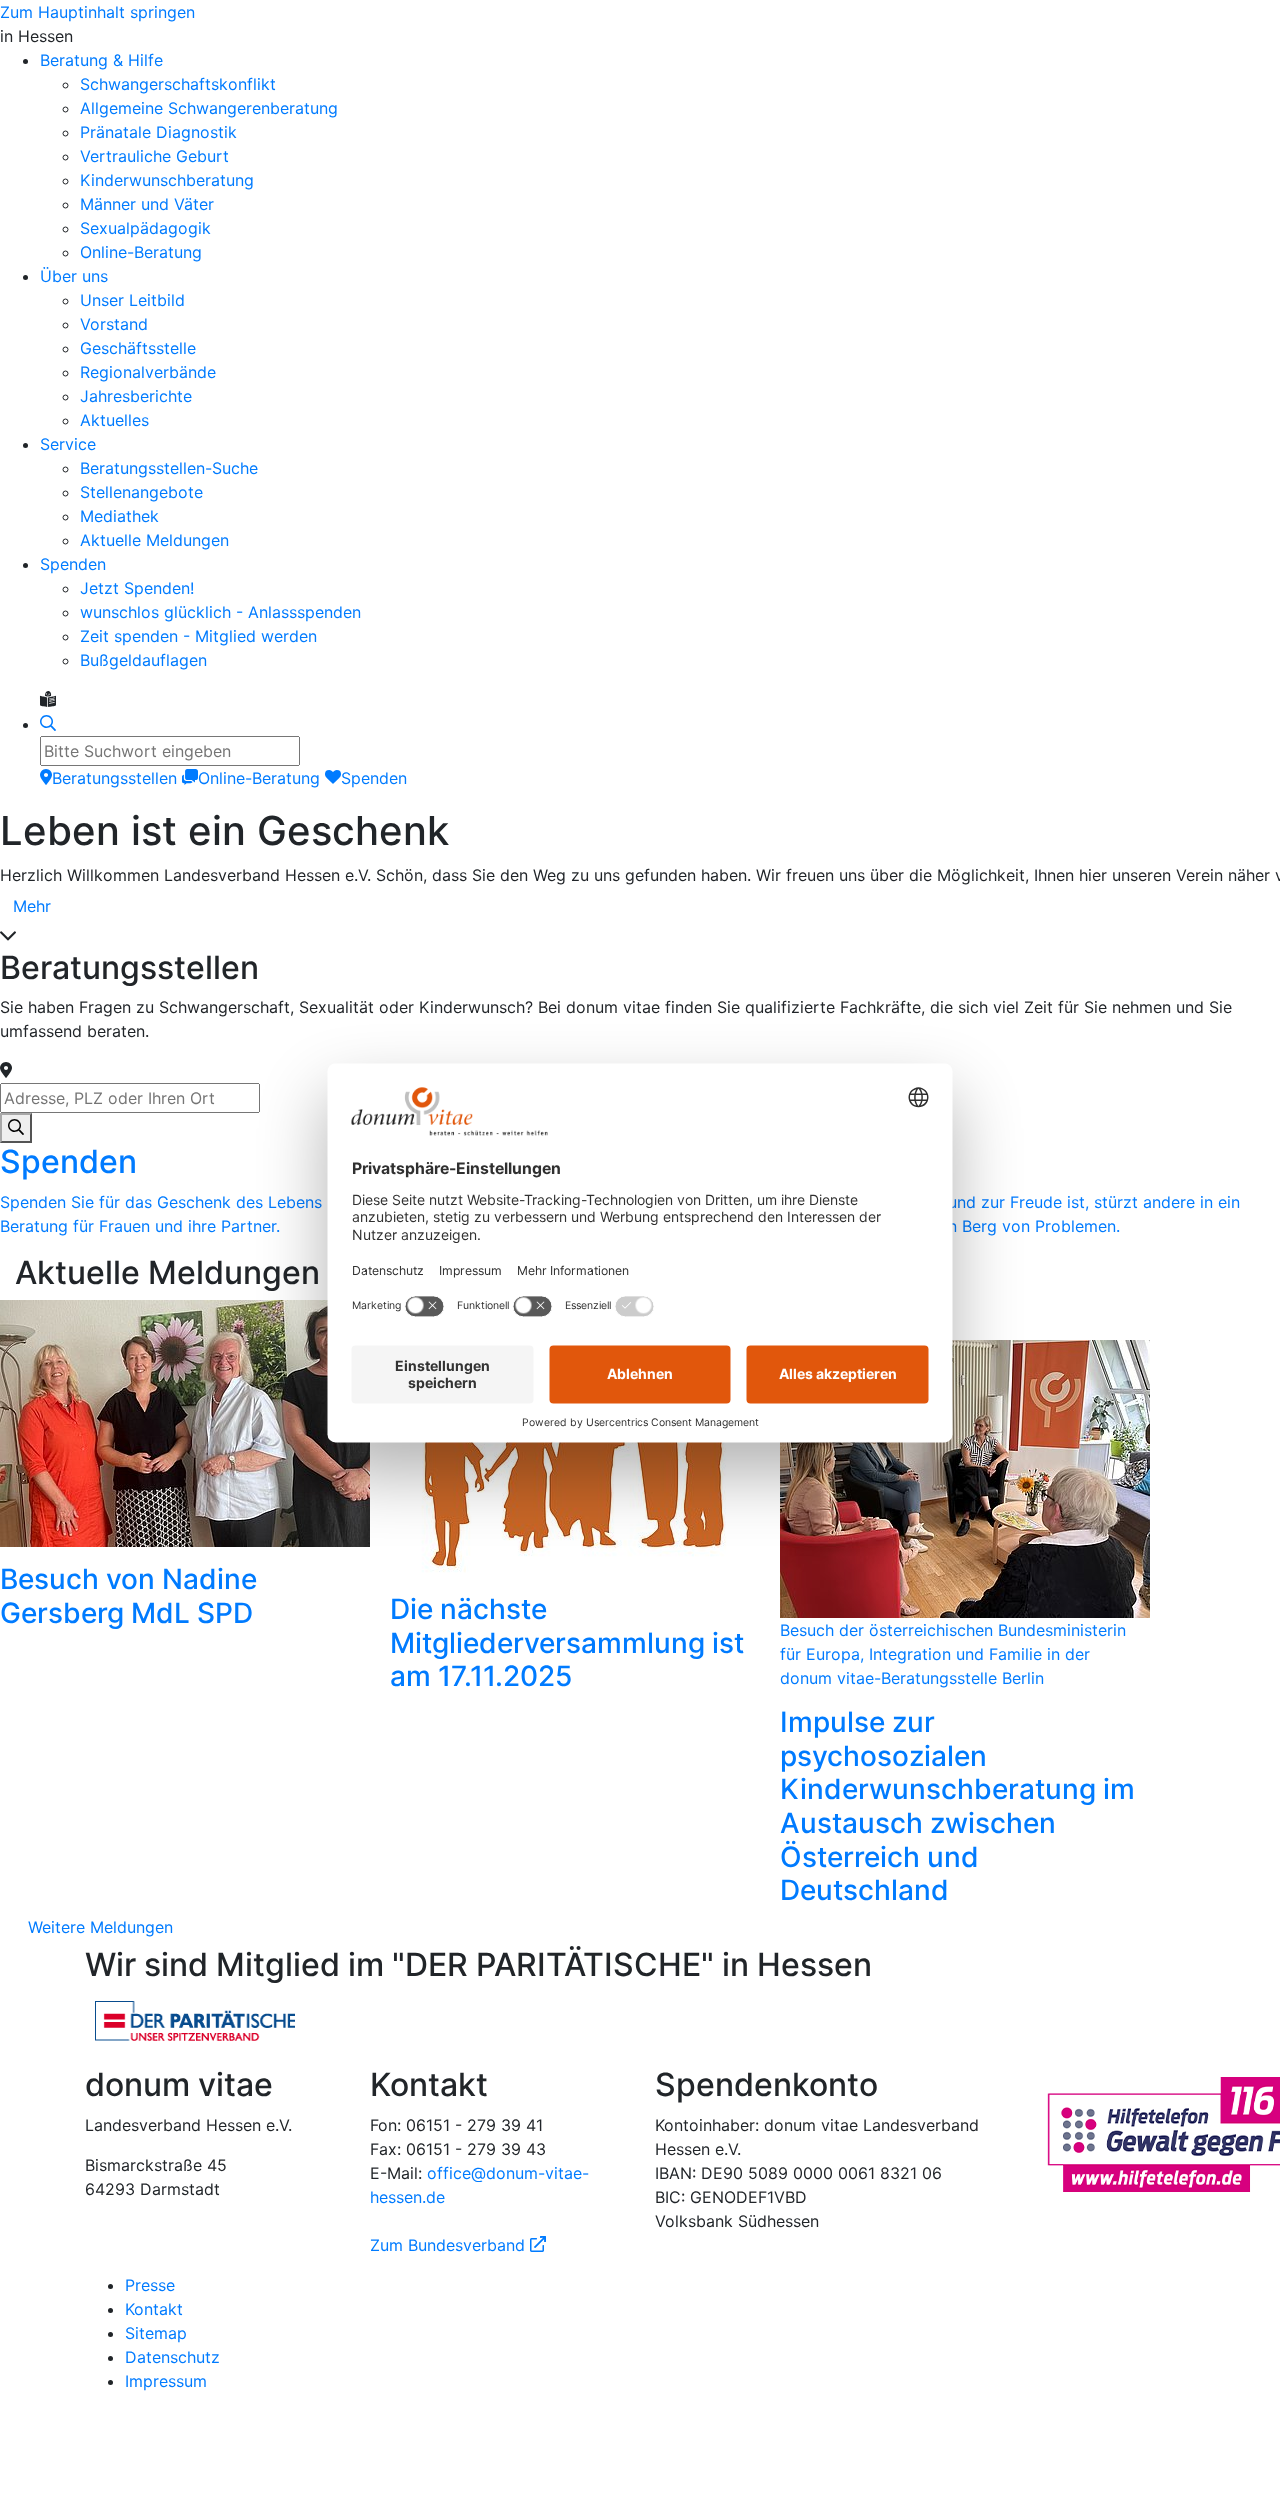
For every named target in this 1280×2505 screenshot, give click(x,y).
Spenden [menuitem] (73, 564)
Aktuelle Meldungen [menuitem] (154, 540)
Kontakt (154, 2309)
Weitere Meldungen (100, 1927)
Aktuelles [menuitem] (114, 420)
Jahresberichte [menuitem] (136, 396)
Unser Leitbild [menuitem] (132, 300)
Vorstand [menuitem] (114, 324)
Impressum (166, 2381)
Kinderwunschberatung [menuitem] (167, 180)
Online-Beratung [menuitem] (141, 252)
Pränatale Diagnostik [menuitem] (158, 132)
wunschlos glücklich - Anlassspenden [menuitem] (220, 612)
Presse (150, 2285)
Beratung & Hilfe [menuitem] (101, 60)
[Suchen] (16, 1128)
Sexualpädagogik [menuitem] (145, 228)
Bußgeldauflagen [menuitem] (143, 660)
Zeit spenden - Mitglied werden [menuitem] (198, 636)
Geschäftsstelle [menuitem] (138, 348)
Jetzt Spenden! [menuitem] (137, 588)
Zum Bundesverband (458, 2245)
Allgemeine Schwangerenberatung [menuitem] (209, 108)
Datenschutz (172, 2357)
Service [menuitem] (68, 444)
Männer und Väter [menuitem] (147, 204)
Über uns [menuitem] (74, 276)
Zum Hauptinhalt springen (97, 12)
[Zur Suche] (48, 724)
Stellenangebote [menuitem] (141, 492)
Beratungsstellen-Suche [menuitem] (169, 468)
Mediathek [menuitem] (119, 516)
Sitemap (156, 2333)
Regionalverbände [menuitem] (148, 372)
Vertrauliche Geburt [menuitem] (154, 156)
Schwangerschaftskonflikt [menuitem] (178, 84)
